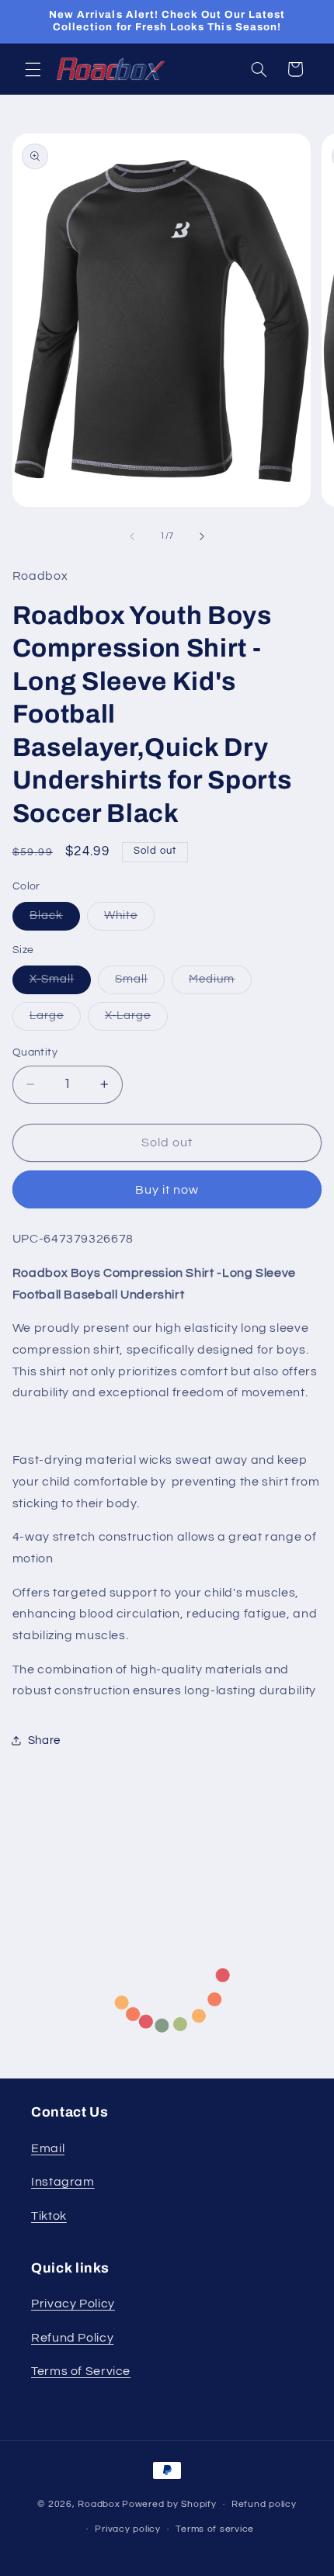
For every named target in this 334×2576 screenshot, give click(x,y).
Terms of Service (81, 2371)
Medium (220, 983)
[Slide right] (202, 536)
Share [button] (44, 1740)
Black (55, 920)
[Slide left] (132, 536)
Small (140, 983)
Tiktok (49, 2216)
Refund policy (264, 2504)
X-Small (60, 983)
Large (55, 1020)
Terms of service (215, 2529)
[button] (33, 69)
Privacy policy (127, 2529)
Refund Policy (72, 2338)
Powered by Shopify (169, 2504)
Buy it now (167, 1190)
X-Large (136, 1020)
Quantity (35, 1052)
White (129, 920)
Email (48, 2148)
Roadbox (99, 2504)
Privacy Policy (73, 2304)
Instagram (63, 2182)
